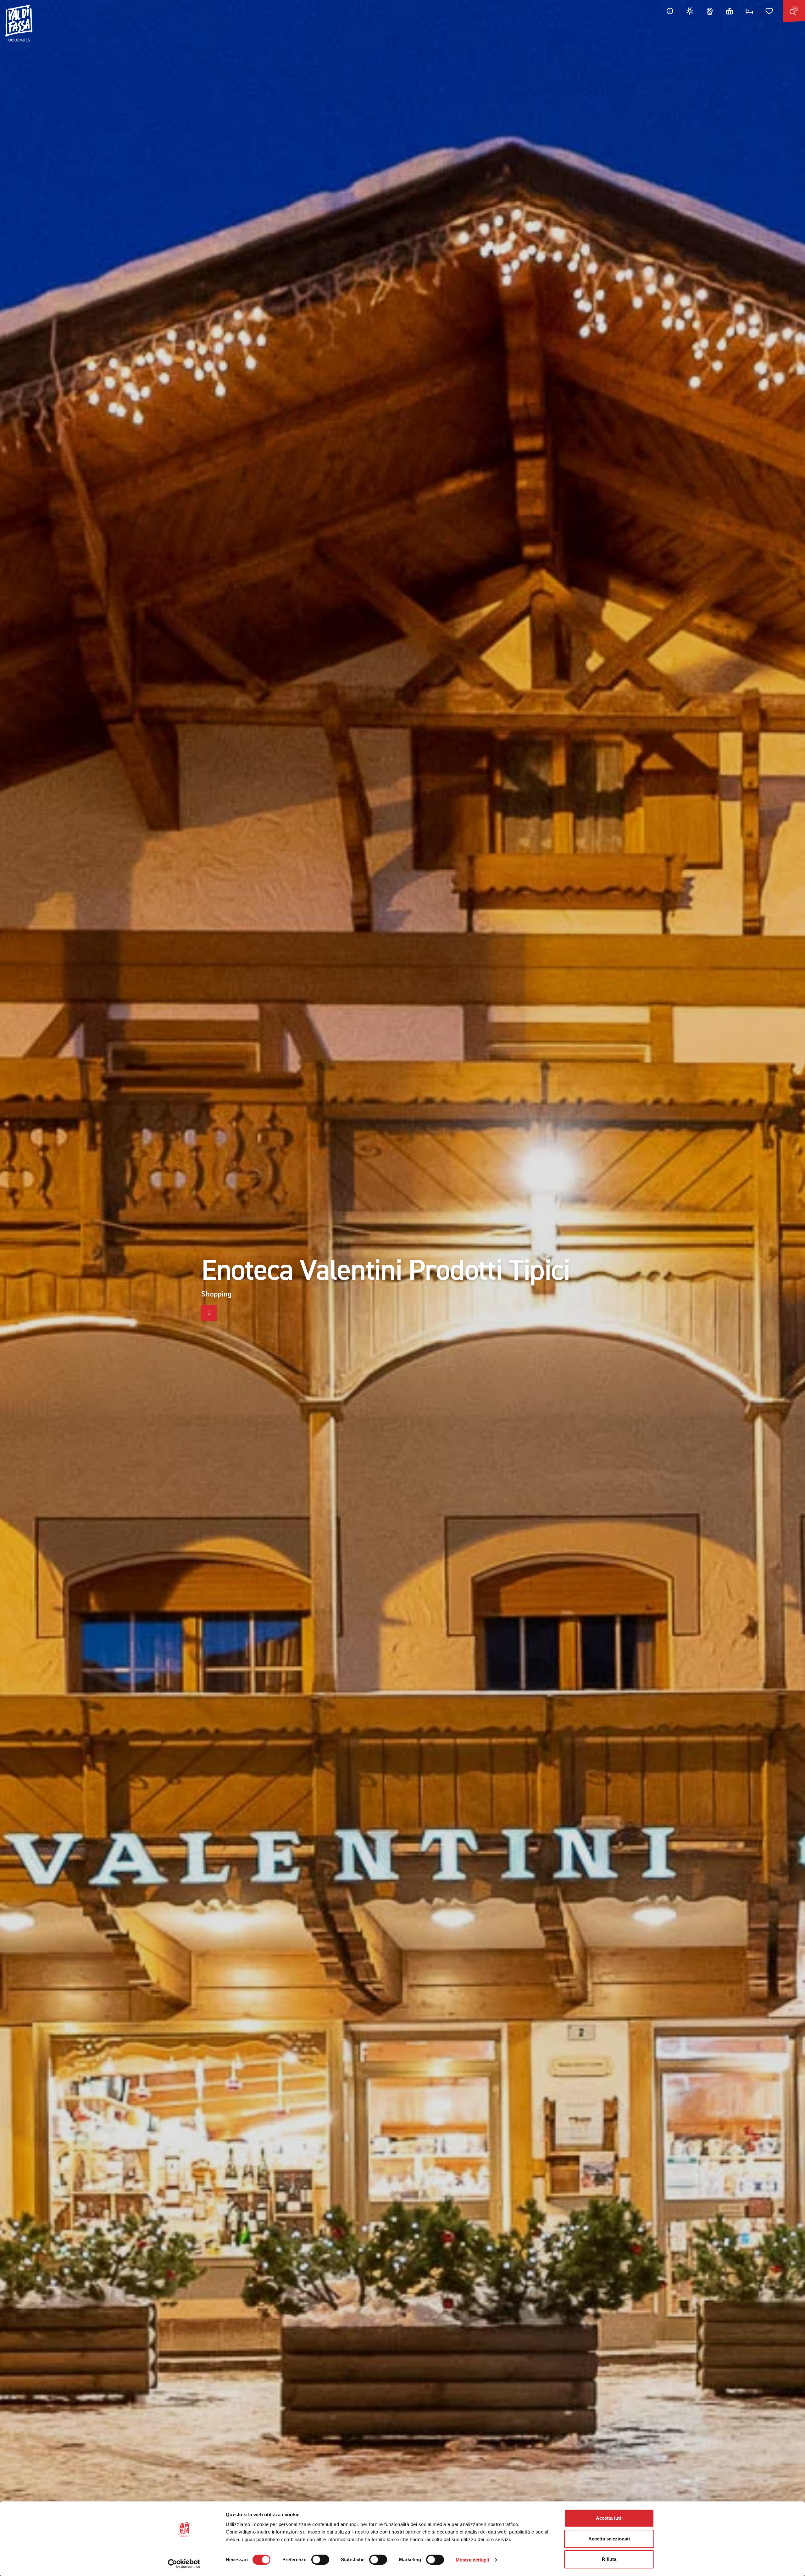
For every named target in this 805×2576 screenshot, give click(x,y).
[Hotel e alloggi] (749, 11)
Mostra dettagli (472, 2560)
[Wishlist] (769, 11)
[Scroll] (209, 1313)
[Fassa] (19, 23)
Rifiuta (609, 2559)
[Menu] (794, 11)
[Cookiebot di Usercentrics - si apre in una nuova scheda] (184, 2564)
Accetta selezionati (609, 2539)
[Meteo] (690, 11)
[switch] (320, 2560)
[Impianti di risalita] (730, 11)
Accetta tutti (609, 2518)
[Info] (670, 11)
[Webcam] (710, 11)
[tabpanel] (402, 1288)
